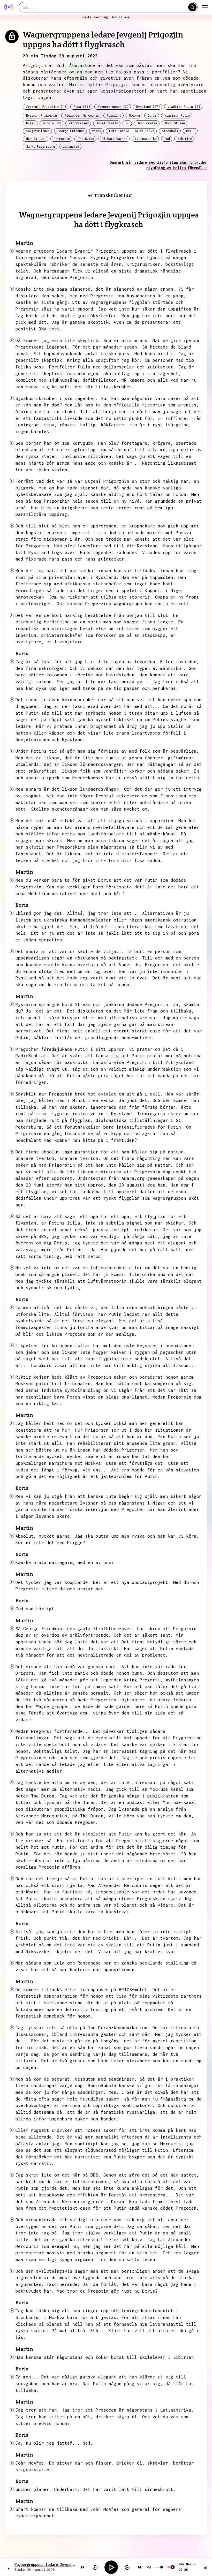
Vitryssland (79, 123)
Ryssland (114, 115)
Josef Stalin (107, 123)
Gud (167, 139)
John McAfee (147, 123)
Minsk (97, 131)
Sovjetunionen (38, 131)
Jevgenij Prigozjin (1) (46, 107)
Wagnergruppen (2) (113, 107)
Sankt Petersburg (41, 146)
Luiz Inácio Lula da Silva (132, 131)
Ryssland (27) (148, 107)
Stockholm (170, 131)
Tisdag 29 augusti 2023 (69, 56)
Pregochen (62, 139)
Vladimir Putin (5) (184, 107)
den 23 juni (36, 139)
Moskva (134, 115)
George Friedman (71, 131)
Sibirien (185, 139)
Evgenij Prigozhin (41, 115)
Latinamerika (146, 139)
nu (128, 123)
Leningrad (71, 146)
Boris (152, 115)
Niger (31, 123)
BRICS (191, 131)
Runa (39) (82, 107)
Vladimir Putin (177, 115)
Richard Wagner (115, 139)
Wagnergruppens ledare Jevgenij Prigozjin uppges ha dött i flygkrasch (45, 2564)
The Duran (86, 139)
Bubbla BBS (52, 123)
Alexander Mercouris (82, 115)
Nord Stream (175, 123)
